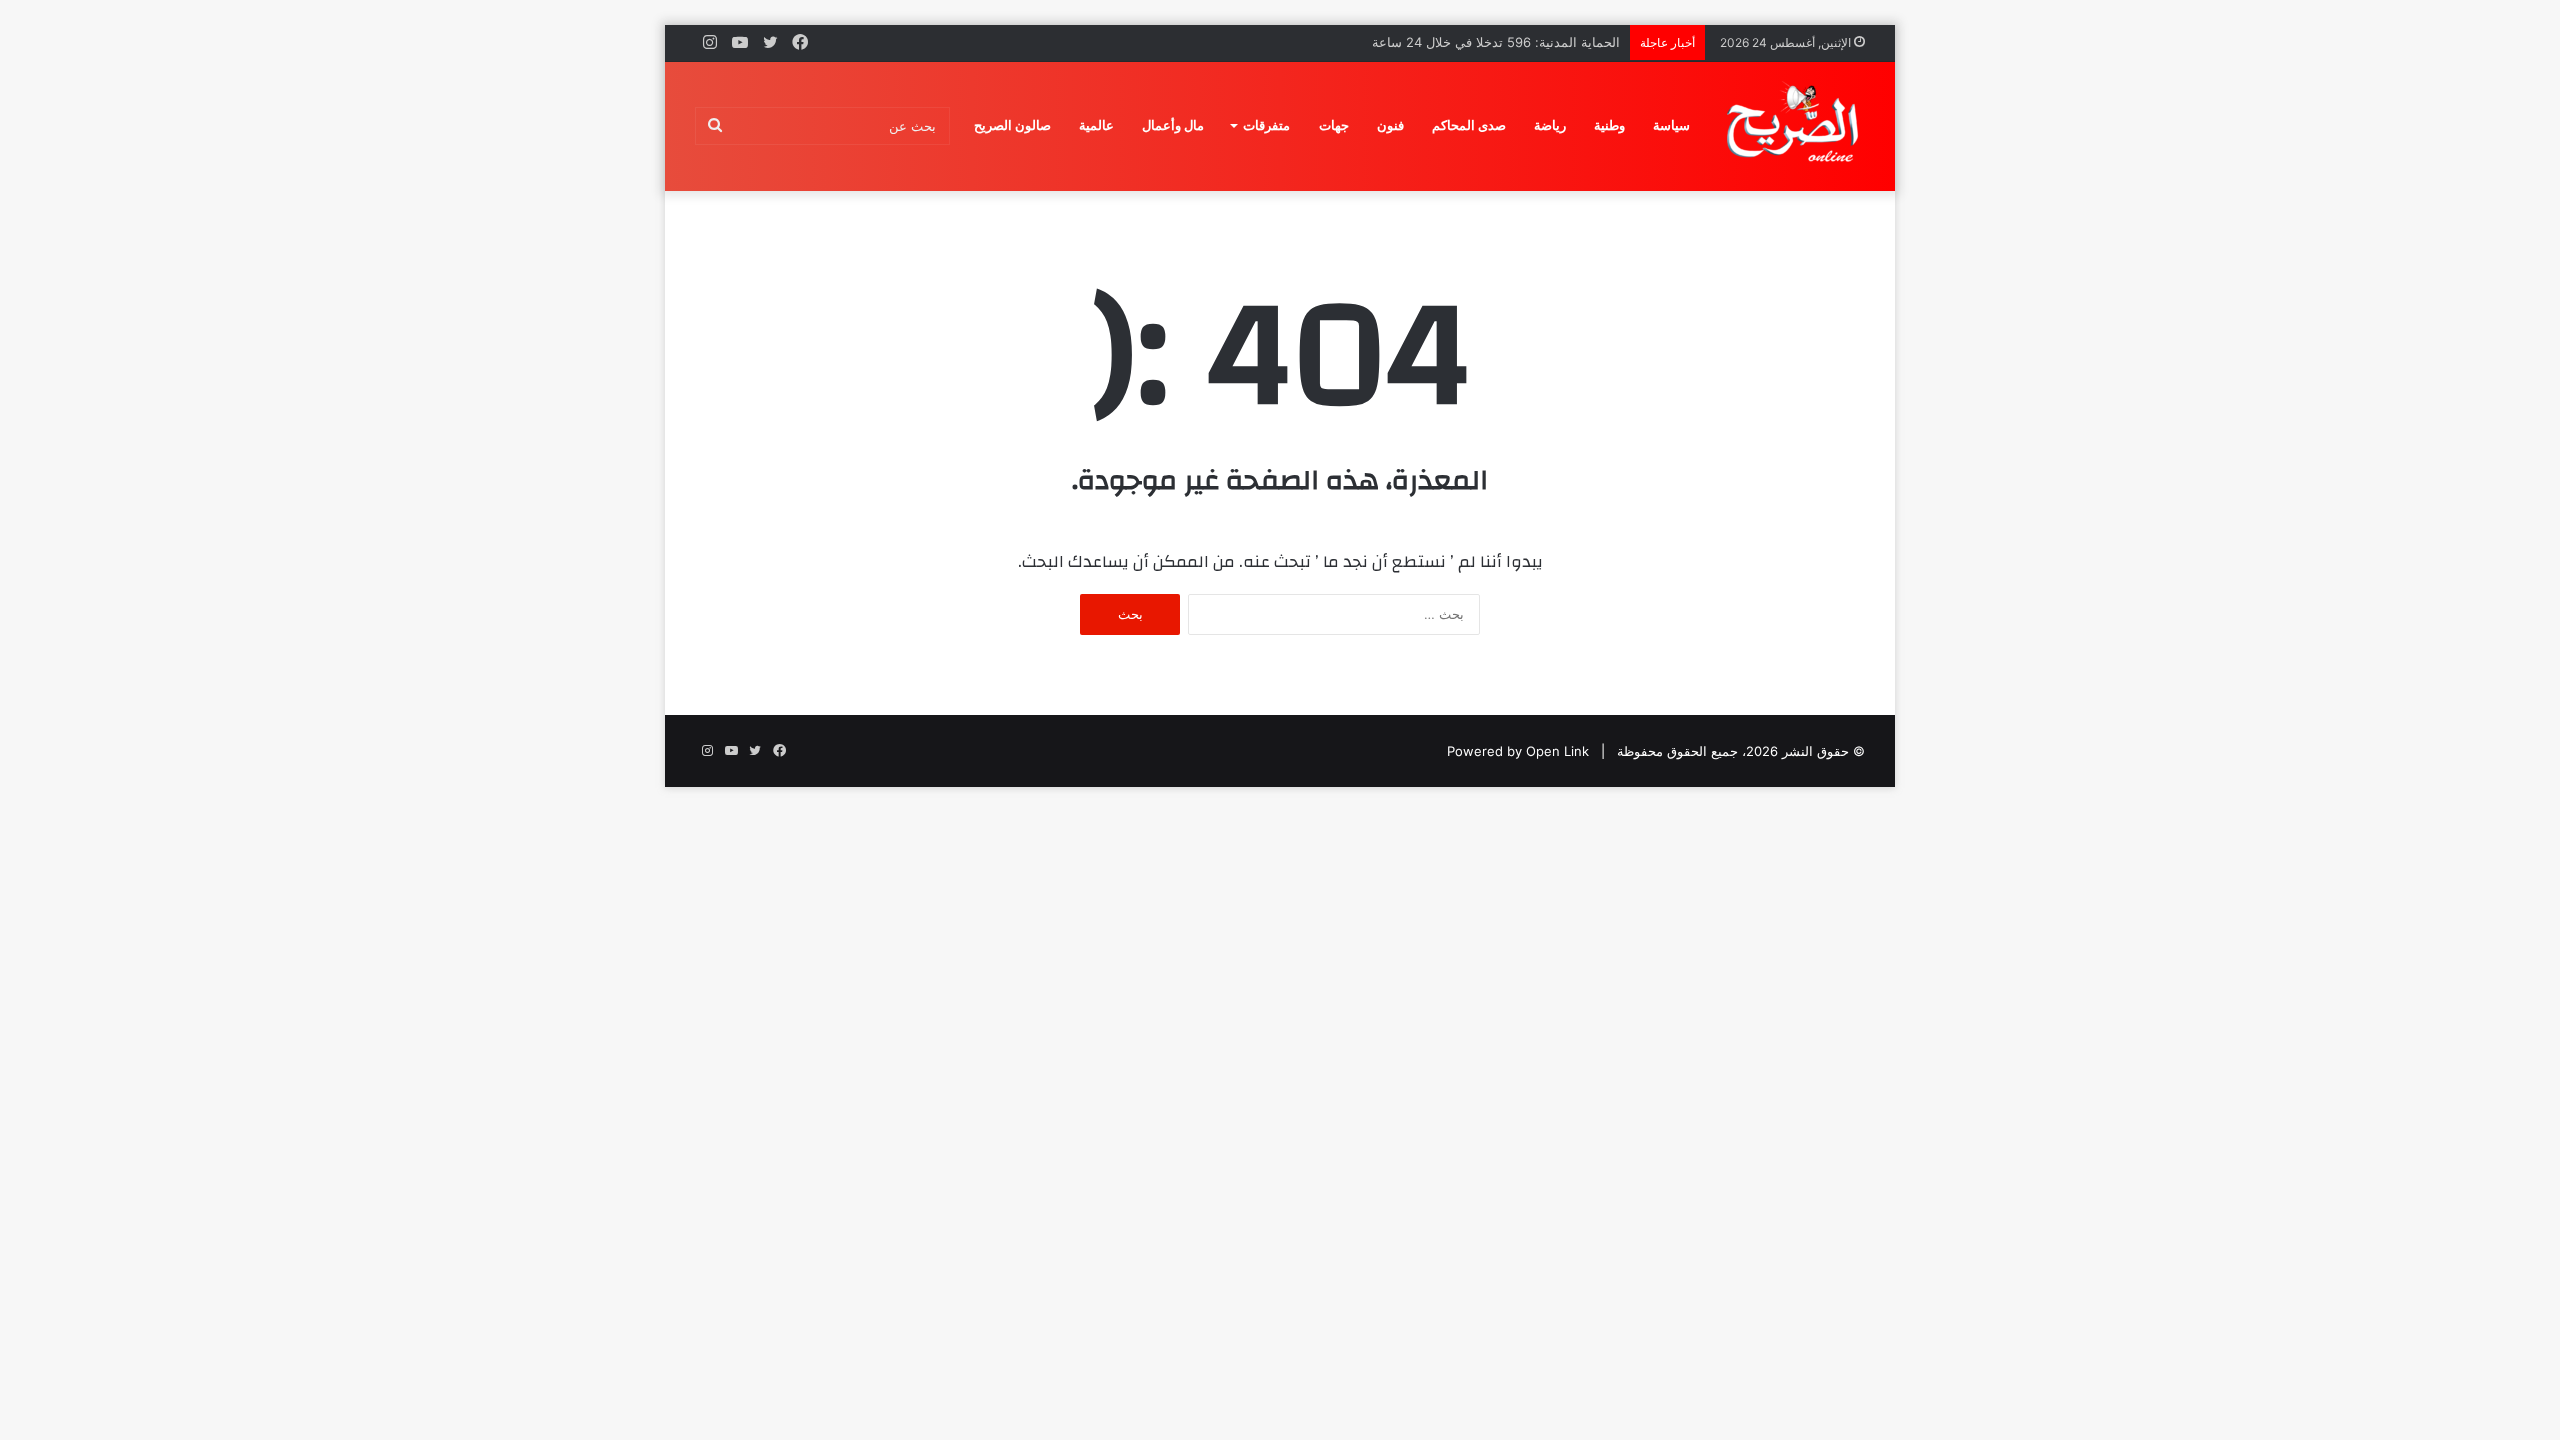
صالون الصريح (1012, 125)
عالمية (1096, 125)
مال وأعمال (1173, 125)
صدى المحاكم (1469, 125)
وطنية (1609, 125)
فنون (1390, 125)
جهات (1334, 125)
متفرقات (1266, 125)
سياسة (1671, 125)
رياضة (1550, 125)
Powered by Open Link (1518, 751)
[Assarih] (1796, 126)
